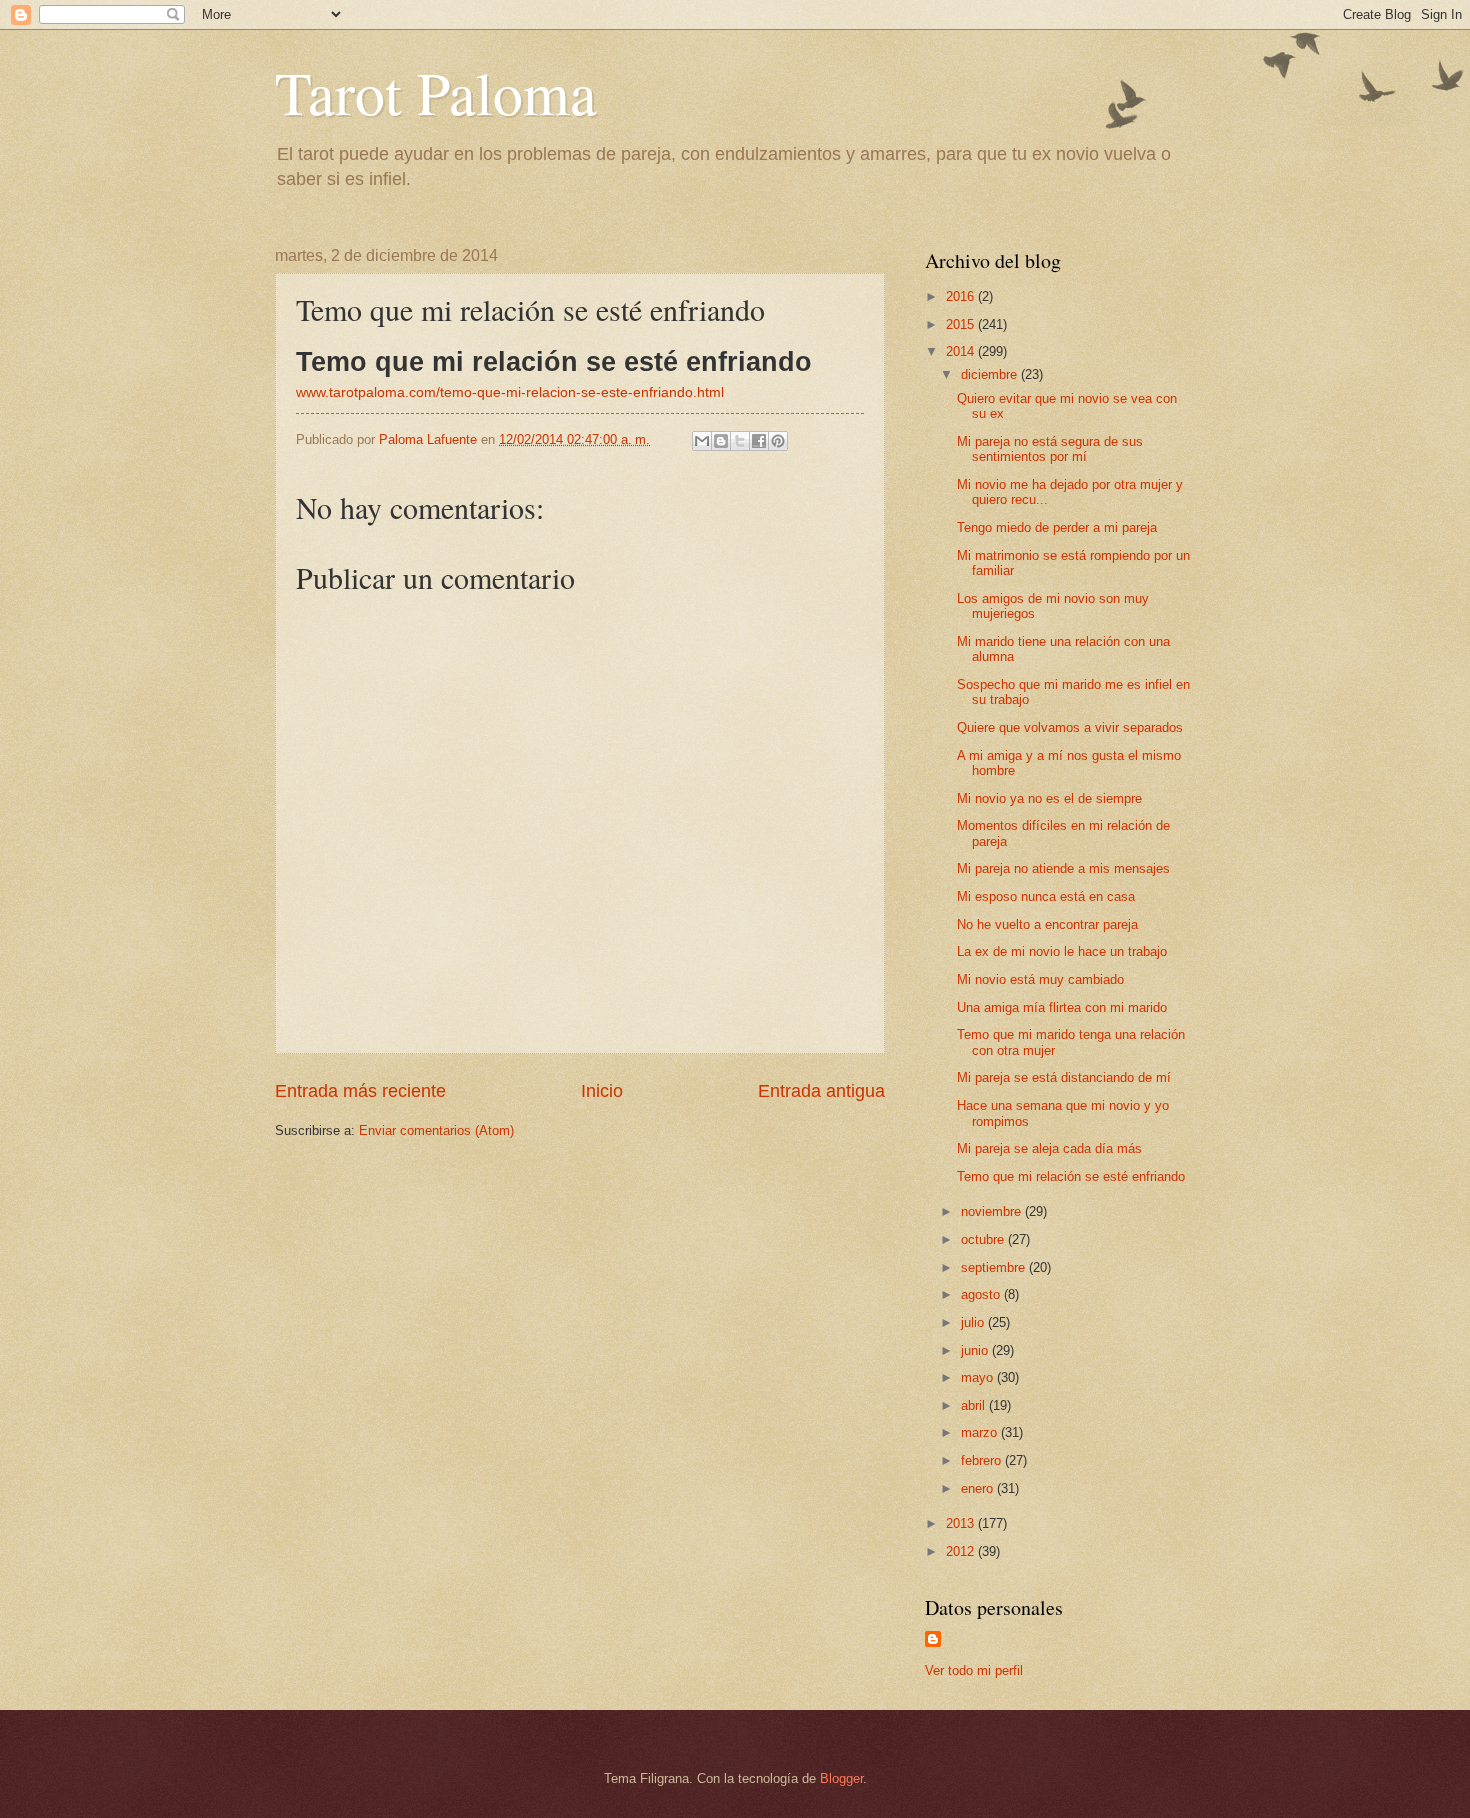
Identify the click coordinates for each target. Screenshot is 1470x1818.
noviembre (993, 1211)
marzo (981, 1432)
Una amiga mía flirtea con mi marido (1062, 1007)
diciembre (991, 374)
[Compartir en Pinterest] (778, 441)
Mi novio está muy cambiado (1040, 979)
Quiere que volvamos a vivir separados (1070, 727)
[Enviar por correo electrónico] (702, 441)
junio (976, 1350)
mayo (979, 1377)
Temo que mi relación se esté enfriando (1071, 1176)
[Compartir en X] (740, 441)
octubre (984, 1239)
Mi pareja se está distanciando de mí (1064, 1077)
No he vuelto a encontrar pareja (1047, 924)
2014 (962, 351)
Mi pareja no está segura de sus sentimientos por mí (1050, 449)
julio (974, 1322)
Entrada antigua (821, 1091)
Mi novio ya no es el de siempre (1049, 798)
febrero (983, 1460)
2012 (962, 1551)
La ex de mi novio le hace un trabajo (1062, 951)
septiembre (995, 1267)
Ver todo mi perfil (974, 1670)
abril (975, 1405)
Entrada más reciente (360, 1091)
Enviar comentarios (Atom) (436, 1130)
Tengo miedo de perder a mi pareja (1057, 527)
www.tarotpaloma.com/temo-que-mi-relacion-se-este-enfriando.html (510, 392)
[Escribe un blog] (721, 441)
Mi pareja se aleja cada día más (1049, 1148)
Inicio (602, 1091)
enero (979, 1488)
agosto (982, 1294)
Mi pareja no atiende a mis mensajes (1063, 868)
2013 (962, 1523)
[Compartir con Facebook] (759, 441)
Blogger (841, 1778)
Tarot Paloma (436, 92)
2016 (962, 296)
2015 (962, 324)
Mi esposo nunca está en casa (1046, 896)
